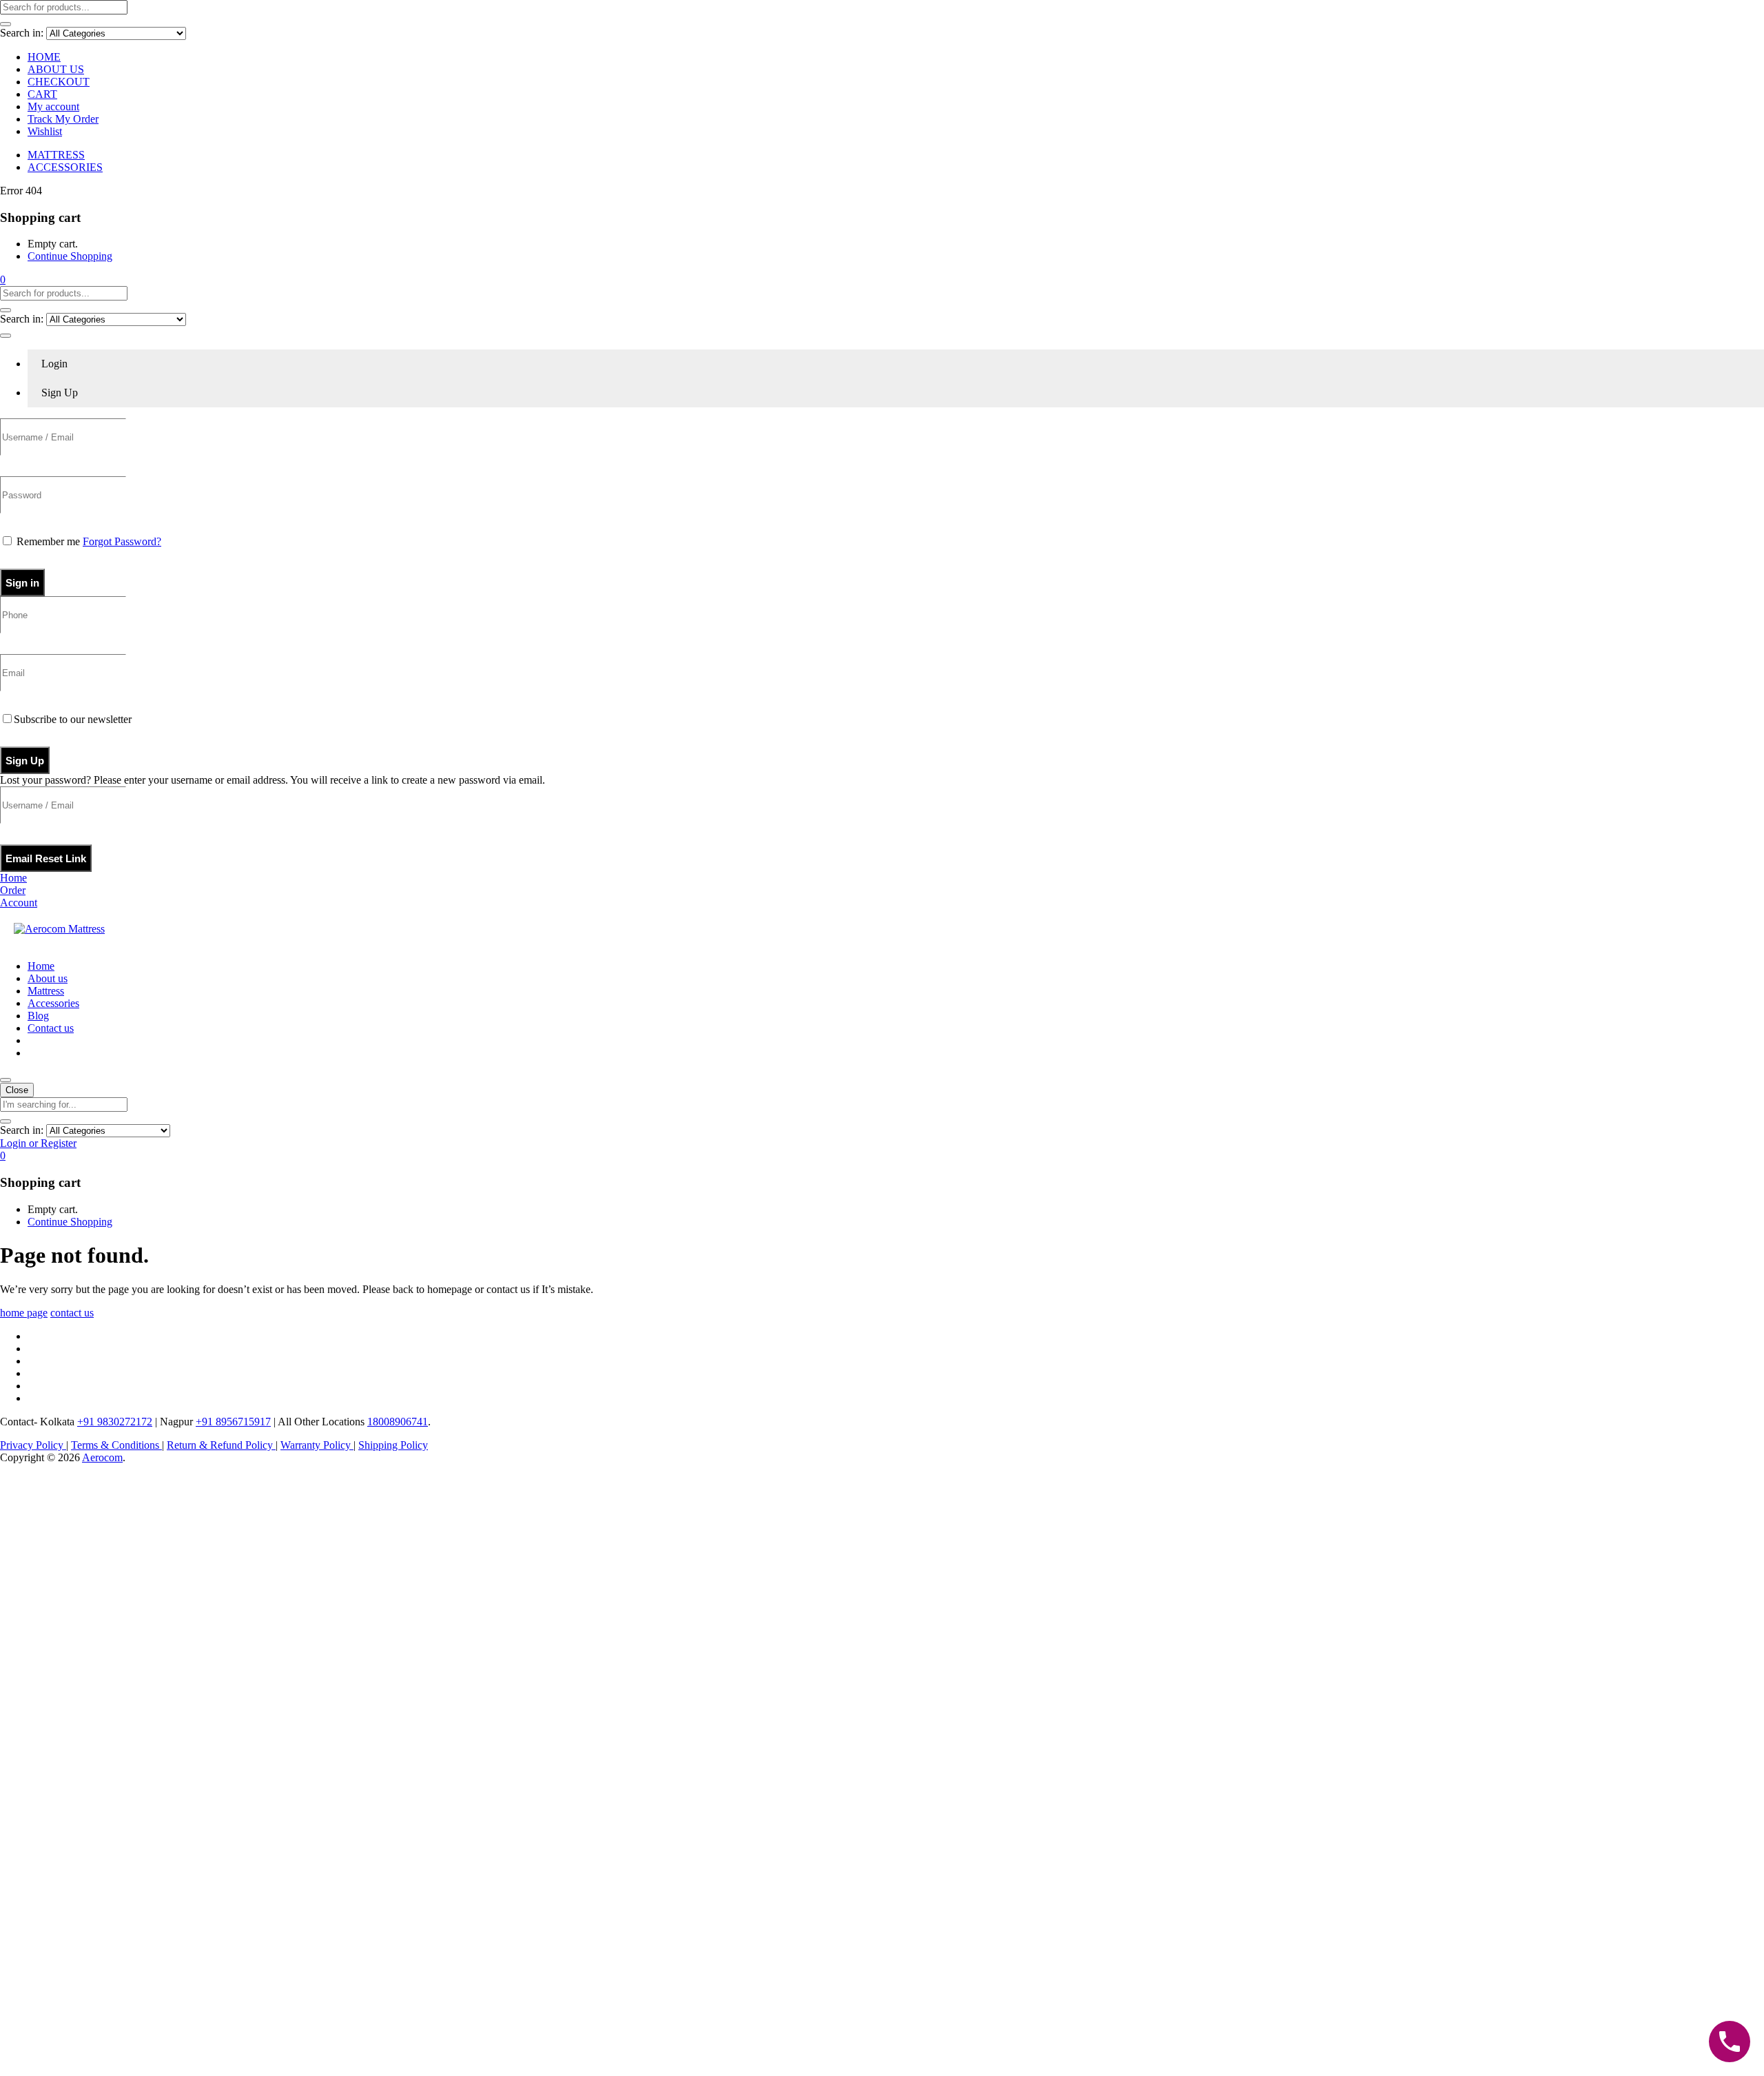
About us (48, 978)
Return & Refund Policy (221, 1445)
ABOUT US (56, 69)
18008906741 (398, 1422)
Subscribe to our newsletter (73, 719)
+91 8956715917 (233, 1422)
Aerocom (102, 1457)
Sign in (22, 583)
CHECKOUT (59, 82)
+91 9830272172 (115, 1422)
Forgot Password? (122, 541)
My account (53, 106)
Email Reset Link (46, 858)
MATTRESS (56, 155)
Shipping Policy (393, 1445)
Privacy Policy (33, 1445)
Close (17, 1090)
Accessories (53, 1003)
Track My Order (63, 119)
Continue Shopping (70, 256)
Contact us (51, 1028)
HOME (44, 57)
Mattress (46, 991)
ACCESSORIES (65, 167)
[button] (3, 279)
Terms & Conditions (116, 1445)
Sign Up (25, 761)
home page (24, 1313)
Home (41, 966)
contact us (72, 1313)
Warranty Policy (317, 1445)
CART (42, 94)
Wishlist (45, 131)
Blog (38, 1016)
